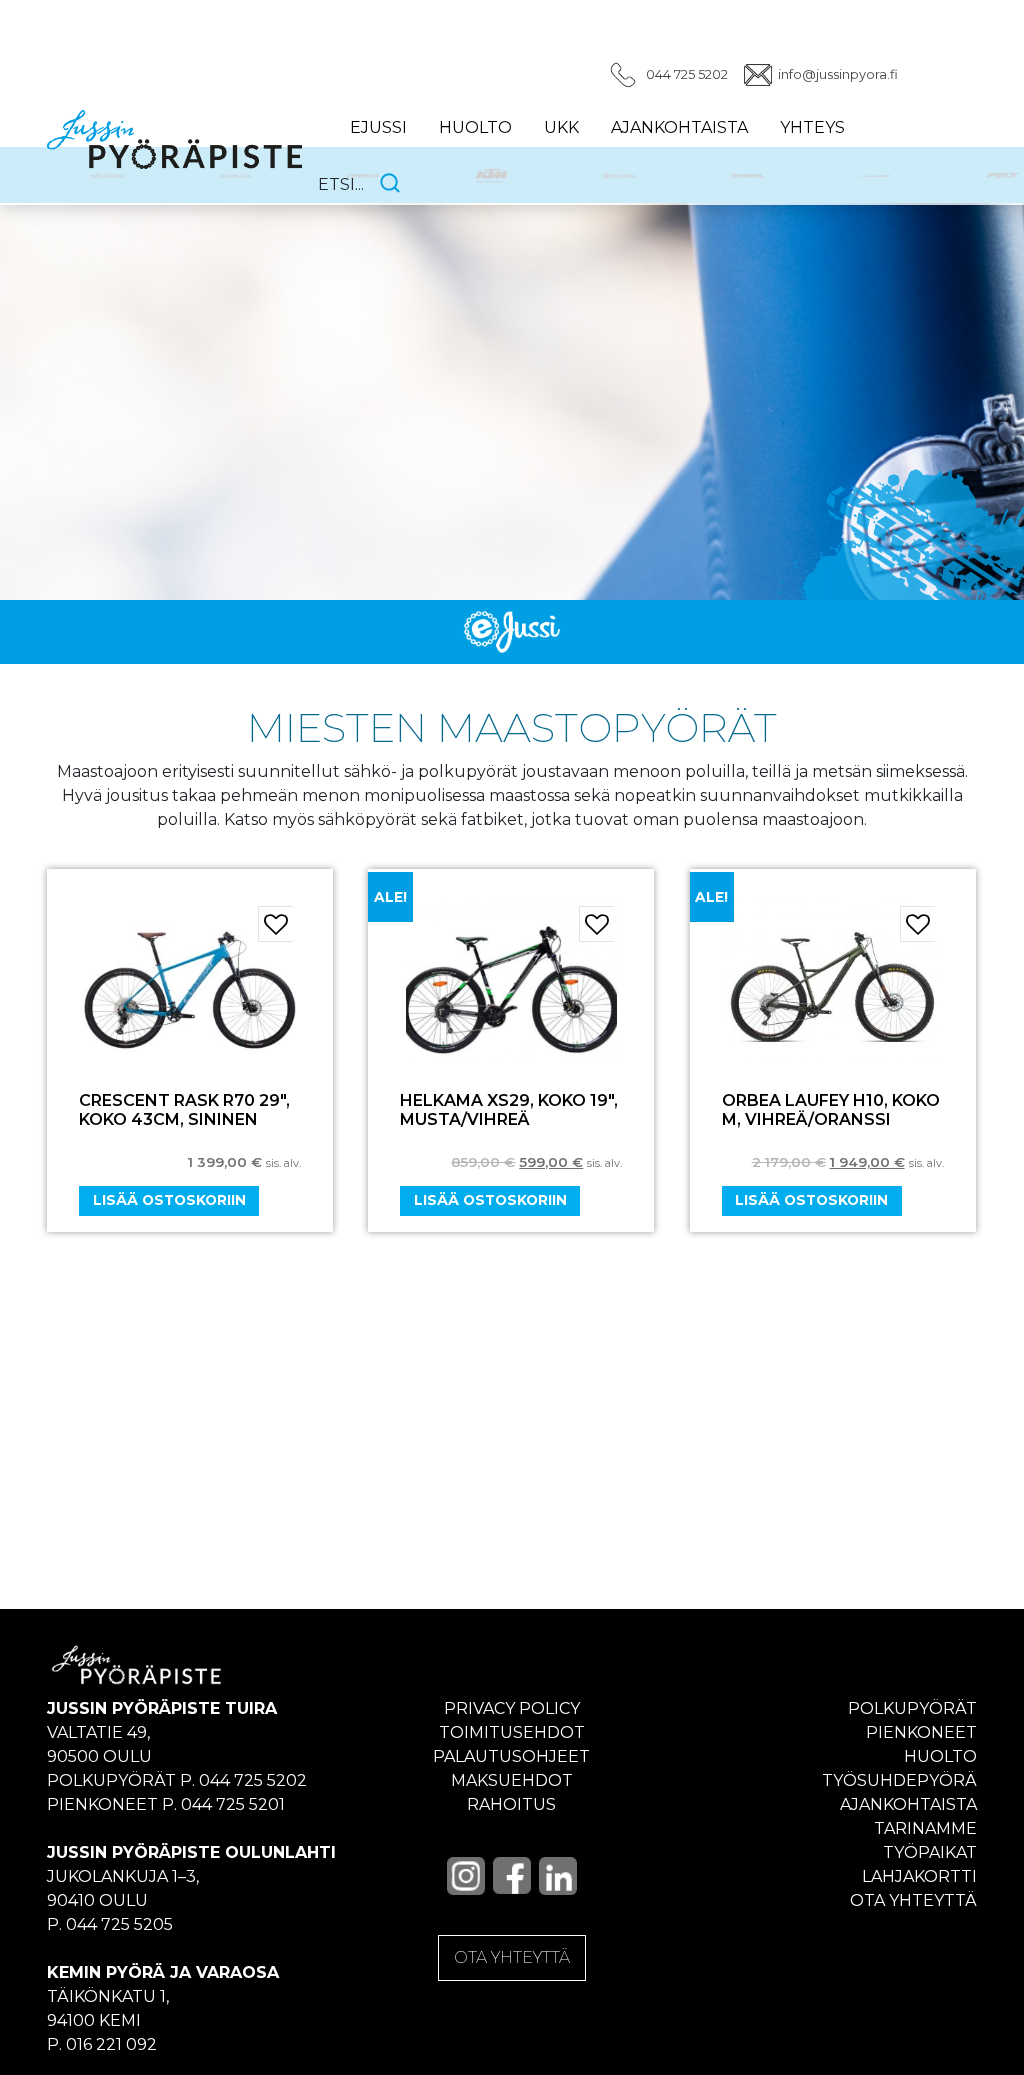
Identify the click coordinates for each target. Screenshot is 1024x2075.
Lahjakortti (919, 1876)
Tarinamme (925, 1828)
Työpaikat (930, 1852)
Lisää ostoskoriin (169, 1200)
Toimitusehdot (512, 1732)
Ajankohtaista (679, 127)
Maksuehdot (512, 1780)
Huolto (475, 127)
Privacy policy (512, 1708)
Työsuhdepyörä (899, 1780)
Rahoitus (511, 1804)
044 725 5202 (687, 74)
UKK (561, 127)
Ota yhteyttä (913, 1900)
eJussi (378, 127)
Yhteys (812, 127)
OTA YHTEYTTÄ (512, 1957)
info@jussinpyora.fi (838, 74)
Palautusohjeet (511, 1756)
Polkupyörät (912, 1708)
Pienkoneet (921, 1732)
